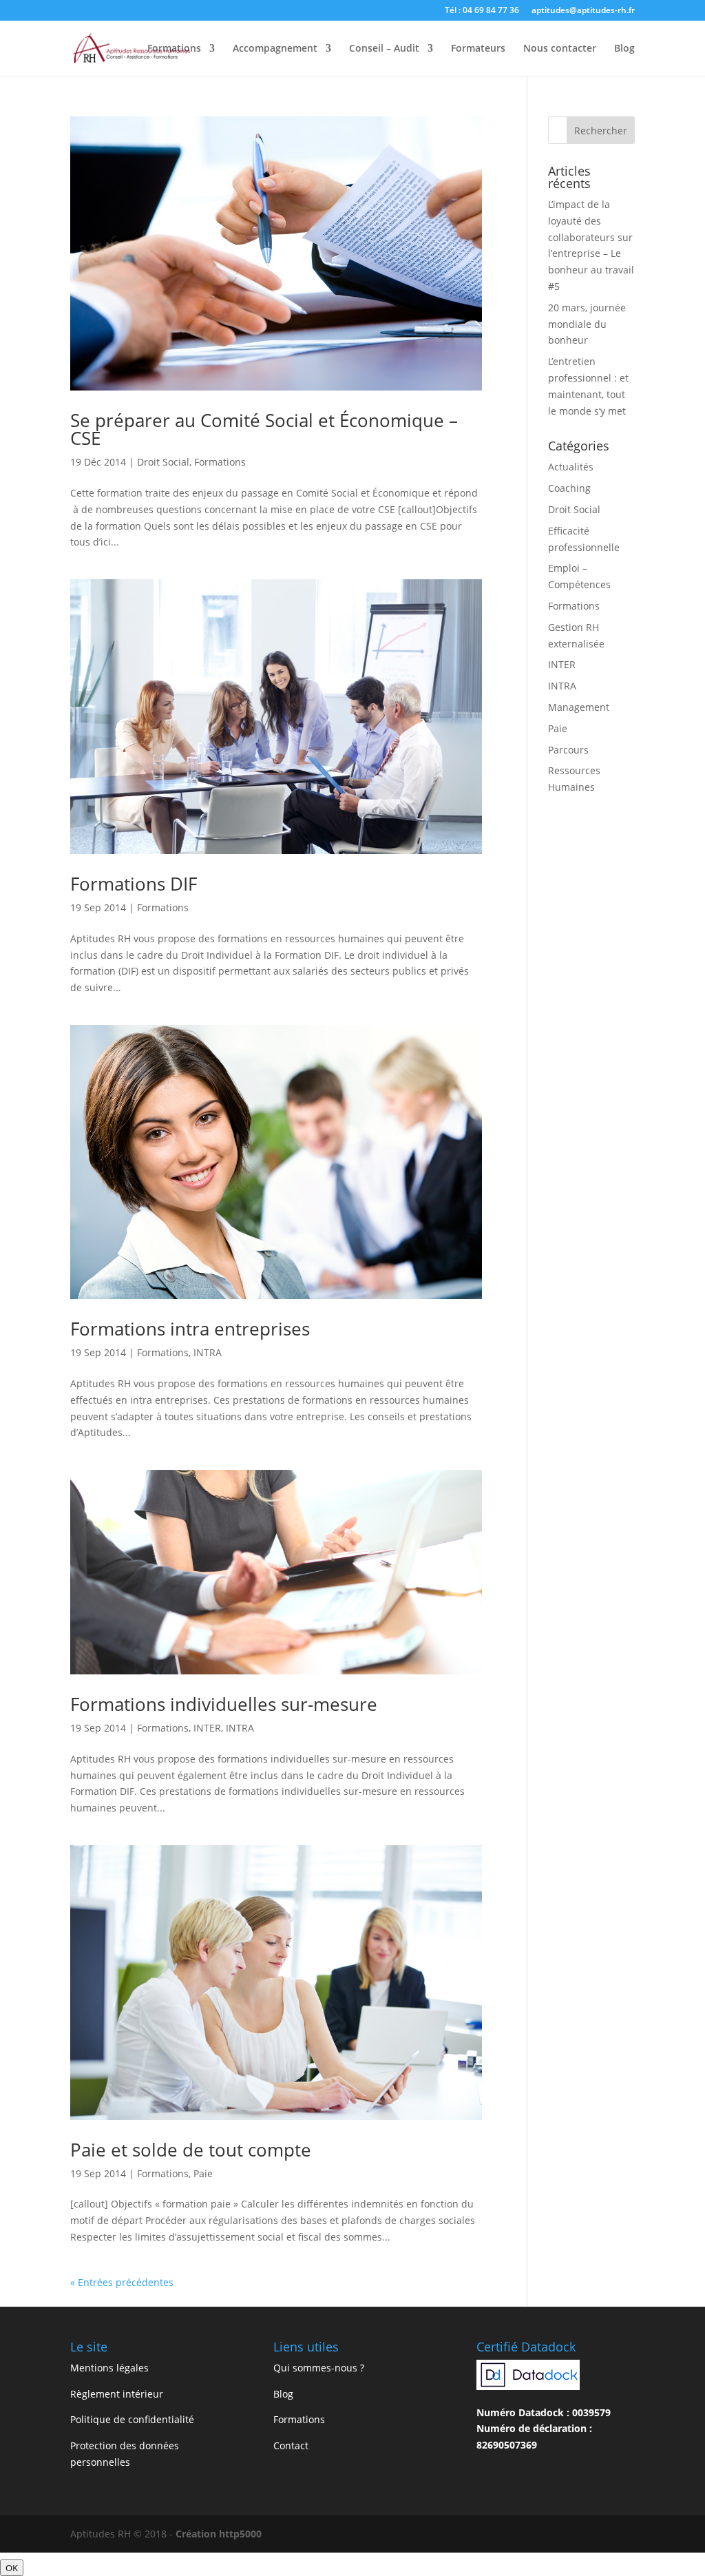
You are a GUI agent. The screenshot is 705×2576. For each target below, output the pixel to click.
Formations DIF (134, 884)
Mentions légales (109, 2368)
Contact (291, 2445)
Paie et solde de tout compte (191, 2150)
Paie (203, 2173)
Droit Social (163, 462)
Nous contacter (560, 49)
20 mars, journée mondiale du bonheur (587, 324)
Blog (624, 49)
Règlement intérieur (117, 2394)
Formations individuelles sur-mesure (224, 1704)
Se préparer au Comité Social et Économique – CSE (264, 429)
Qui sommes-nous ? (319, 2368)
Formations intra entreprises (190, 1329)
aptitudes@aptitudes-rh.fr (583, 11)
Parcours (568, 750)
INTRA (208, 1352)
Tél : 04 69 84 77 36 (482, 11)
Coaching (569, 488)
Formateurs (478, 49)
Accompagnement (275, 49)
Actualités (571, 467)
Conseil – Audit (384, 49)
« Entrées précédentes (122, 2282)
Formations (174, 49)
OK (12, 2568)
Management (579, 707)
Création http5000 (219, 2534)
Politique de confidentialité (132, 2419)
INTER (207, 1728)
